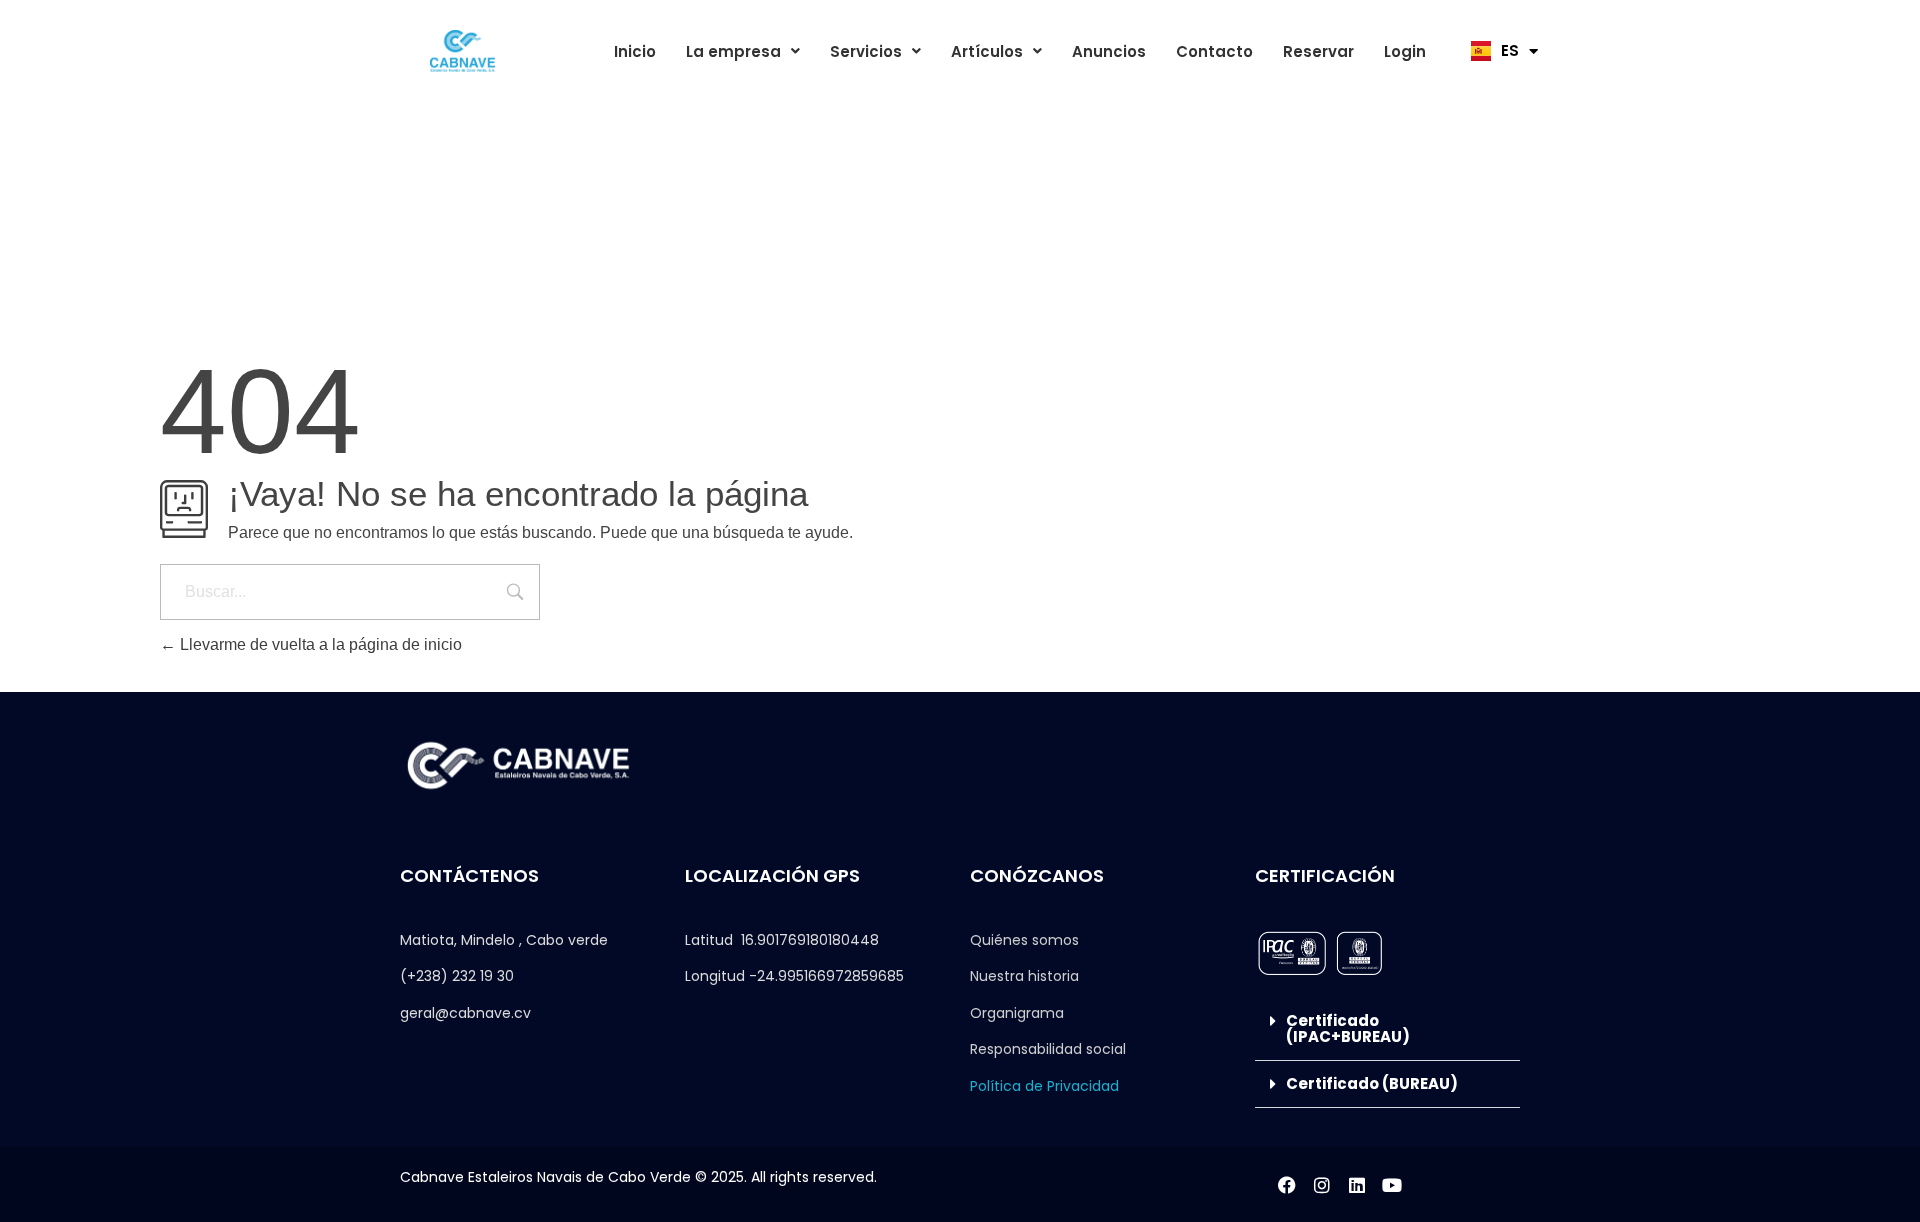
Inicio (635, 51)
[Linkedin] (1357, 1185)
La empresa (733, 51)
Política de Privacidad (1044, 1086)
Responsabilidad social (1048, 1049)
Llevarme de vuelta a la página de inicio (319, 644)
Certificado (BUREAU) (1372, 1083)
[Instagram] (1322, 1185)
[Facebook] (1287, 1185)
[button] (743, 51)
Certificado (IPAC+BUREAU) (1348, 1028)
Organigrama (1017, 1013)
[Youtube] (1392, 1185)
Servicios (866, 51)
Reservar (1318, 51)
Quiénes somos (1024, 940)
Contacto (1214, 51)
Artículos (987, 51)
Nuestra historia (1024, 976)
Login (1405, 51)
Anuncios (1109, 51)
